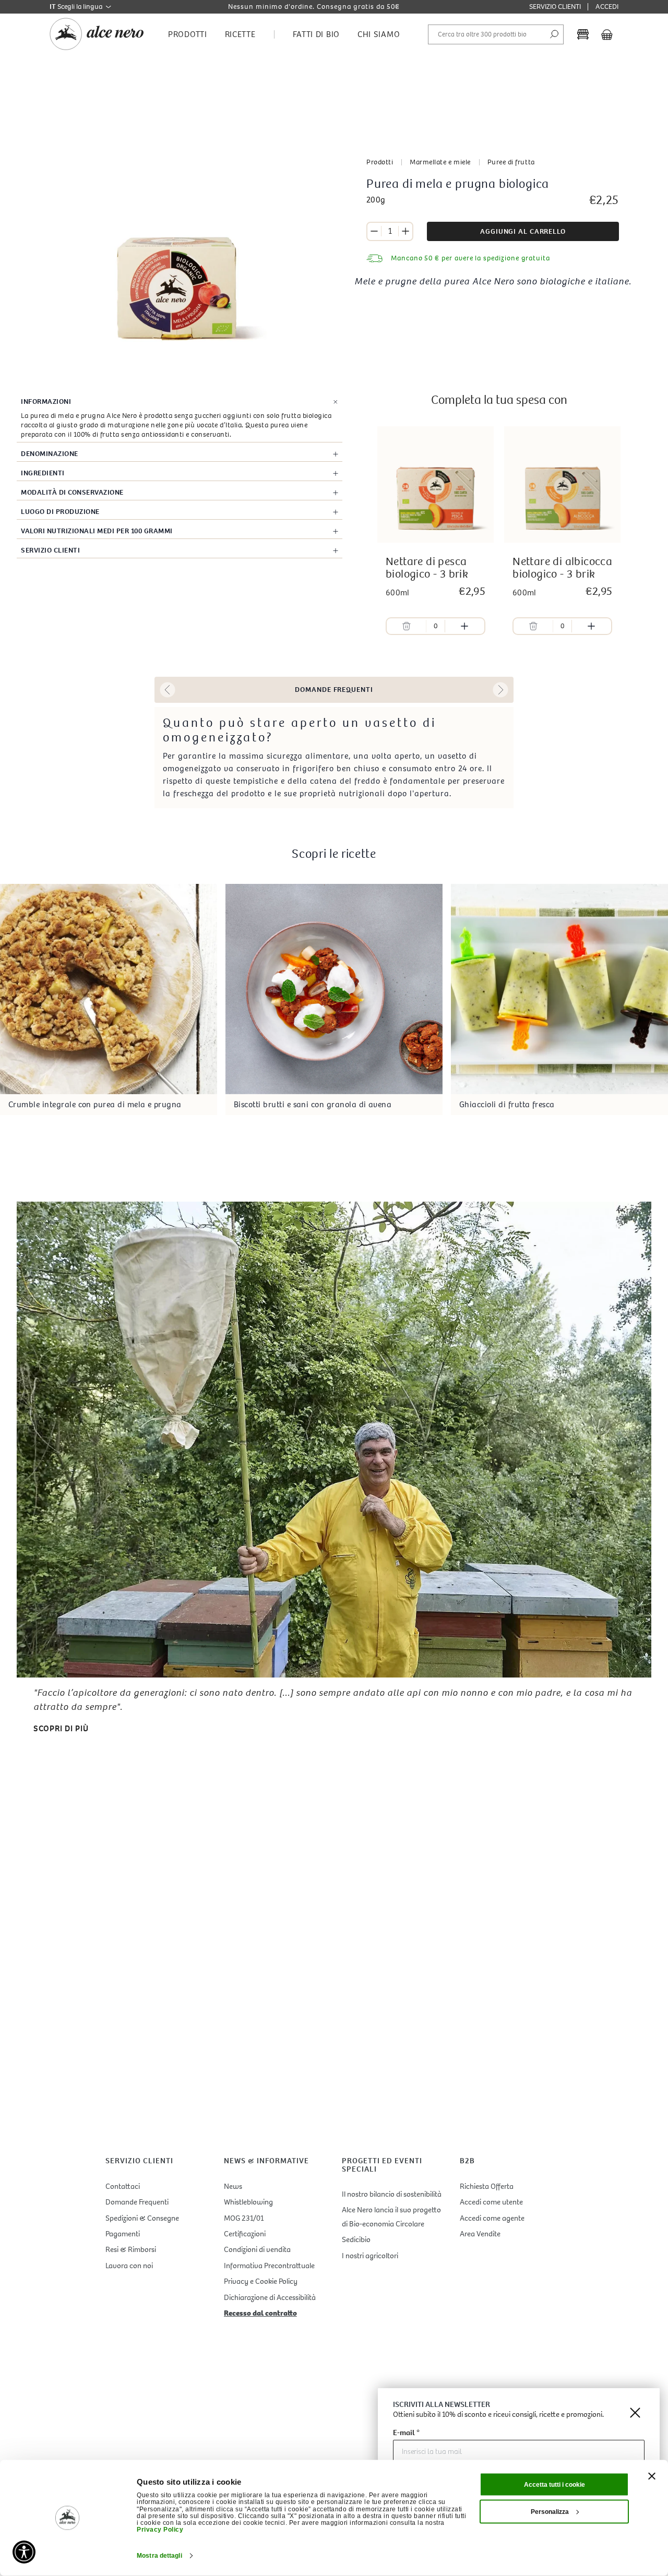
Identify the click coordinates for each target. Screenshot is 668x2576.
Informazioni (46, 402)
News (233, 2186)
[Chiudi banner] (652, 2476)
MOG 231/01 (244, 2218)
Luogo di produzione (60, 512)
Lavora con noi (129, 2266)
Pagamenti (123, 2234)
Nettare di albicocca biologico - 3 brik (562, 568)
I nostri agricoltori (370, 2256)
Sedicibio (356, 2239)
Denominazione (50, 454)
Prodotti (380, 162)
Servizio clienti (50, 550)
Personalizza (550, 2512)
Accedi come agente (492, 2218)
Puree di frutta (511, 162)
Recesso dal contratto (260, 2313)
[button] (168, 690)
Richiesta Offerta (487, 2186)
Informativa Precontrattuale (269, 2266)
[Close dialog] (635, 2413)
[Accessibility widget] (24, 2552)
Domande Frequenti (137, 2202)
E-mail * (406, 2433)
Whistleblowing (248, 2202)
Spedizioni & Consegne (142, 2218)
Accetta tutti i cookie (554, 2485)
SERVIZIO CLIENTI (555, 7)
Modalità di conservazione (72, 492)
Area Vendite (480, 2234)
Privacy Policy (160, 2530)
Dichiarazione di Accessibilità (270, 2297)
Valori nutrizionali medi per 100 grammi (97, 531)
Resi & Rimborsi (131, 2249)
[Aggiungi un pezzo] (405, 231)
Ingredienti (43, 473)
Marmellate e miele (440, 162)
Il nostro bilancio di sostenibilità (392, 2194)
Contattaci (123, 2186)
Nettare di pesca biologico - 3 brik (427, 568)
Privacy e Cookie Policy (261, 2281)
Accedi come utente (491, 2202)
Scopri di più (61, 1728)
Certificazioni (245, 2234)
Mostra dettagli (159, 2556)
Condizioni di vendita (257, 2249)
